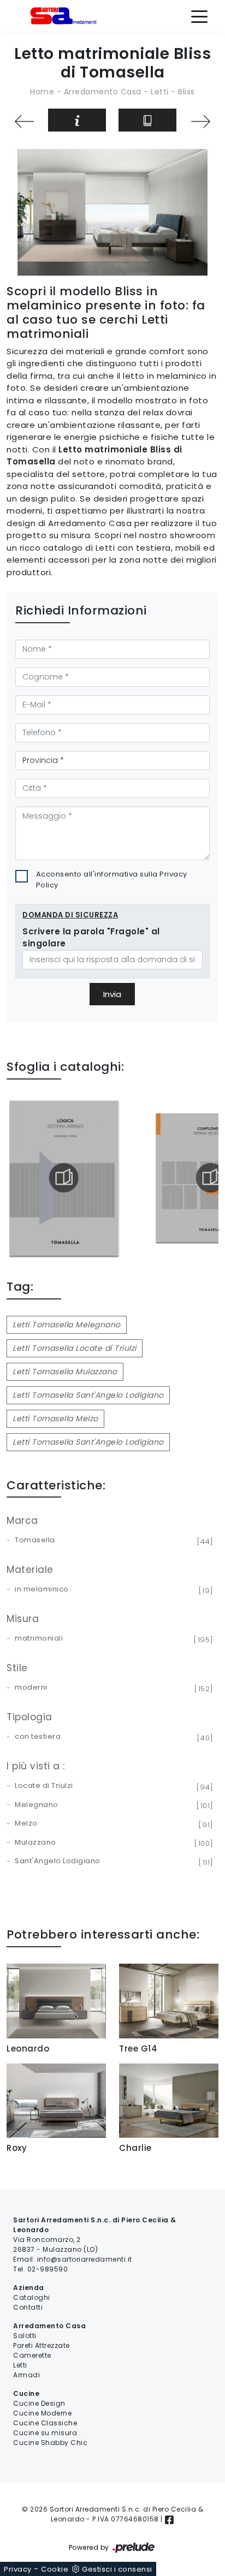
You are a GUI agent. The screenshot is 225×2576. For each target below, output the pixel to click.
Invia (112, 994)
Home (42, 92)
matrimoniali (112, 1639)
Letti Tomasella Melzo (55, 1418)
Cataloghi (32, 2297)
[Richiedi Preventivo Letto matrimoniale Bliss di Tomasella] (77, 120)
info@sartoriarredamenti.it (85, 2259)
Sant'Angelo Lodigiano (112, 1862)
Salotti (25, 2336)
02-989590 (48, 2269)
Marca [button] (22, 1520)
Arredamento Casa (103, 92)
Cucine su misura (45, 2433)
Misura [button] (23, 1619)
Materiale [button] (30, 1570)
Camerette (32, 2355)
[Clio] (201, 121)
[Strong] (24, 121)
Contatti (28, 2307)
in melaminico (112, 1590)
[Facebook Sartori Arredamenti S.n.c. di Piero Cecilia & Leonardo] (169, 2519)
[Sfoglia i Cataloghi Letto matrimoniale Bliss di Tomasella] (147, 120)
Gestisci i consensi (117, 2569)
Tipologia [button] (29, 1717)
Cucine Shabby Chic (50, 2443)
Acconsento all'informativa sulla (112, 879)
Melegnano (112, 1805)
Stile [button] (17, 1668)
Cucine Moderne (42, 2413)
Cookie (55, 2569)
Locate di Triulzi (112, 1786)
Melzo (112, 1824)
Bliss (186, 92)
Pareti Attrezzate (42, 2345)
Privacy (18, 2569)
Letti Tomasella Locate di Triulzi (75, 1348)
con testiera (112, 1737)
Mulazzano (112, 1843)
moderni (112, 1688)
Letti (160, 92)
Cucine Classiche (45, 2423)
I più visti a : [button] (36, 1766)
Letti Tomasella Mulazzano (65, 1372)
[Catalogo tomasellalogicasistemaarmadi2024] (64, 1178)
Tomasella (112, 1541)
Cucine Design (39, 2403)
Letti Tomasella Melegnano (67, 1325)
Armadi (26, 2375)
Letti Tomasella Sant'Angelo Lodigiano (88, 1395)
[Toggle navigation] (199, 16)
